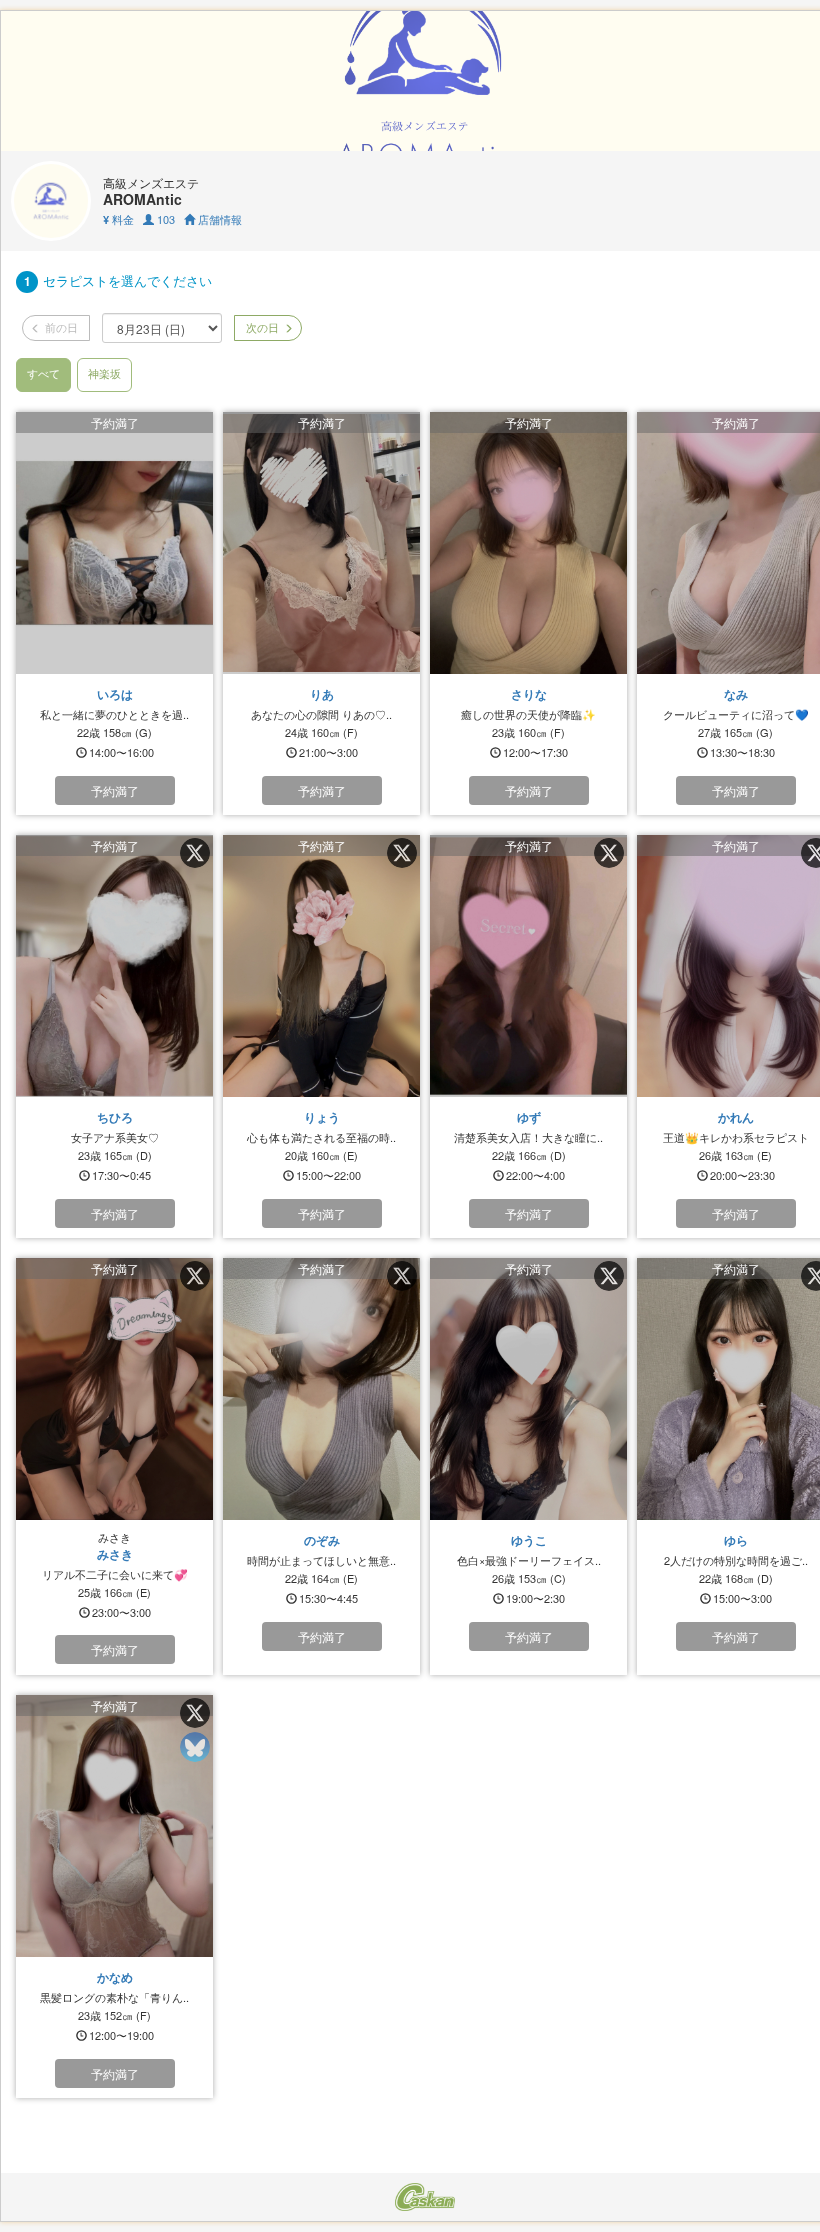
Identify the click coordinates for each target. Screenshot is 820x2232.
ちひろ (115, 1117)
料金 (118, 219)
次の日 (261, 327)
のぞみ (322, 1540)
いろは (115, 694)
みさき (115, 1554)
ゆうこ (529, 1540)
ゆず (529, 1117)
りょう (322, 1117)
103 (164, 219)
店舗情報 (218, 219)
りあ (322, 694)
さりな (529, 694)
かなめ (115, 1977)
